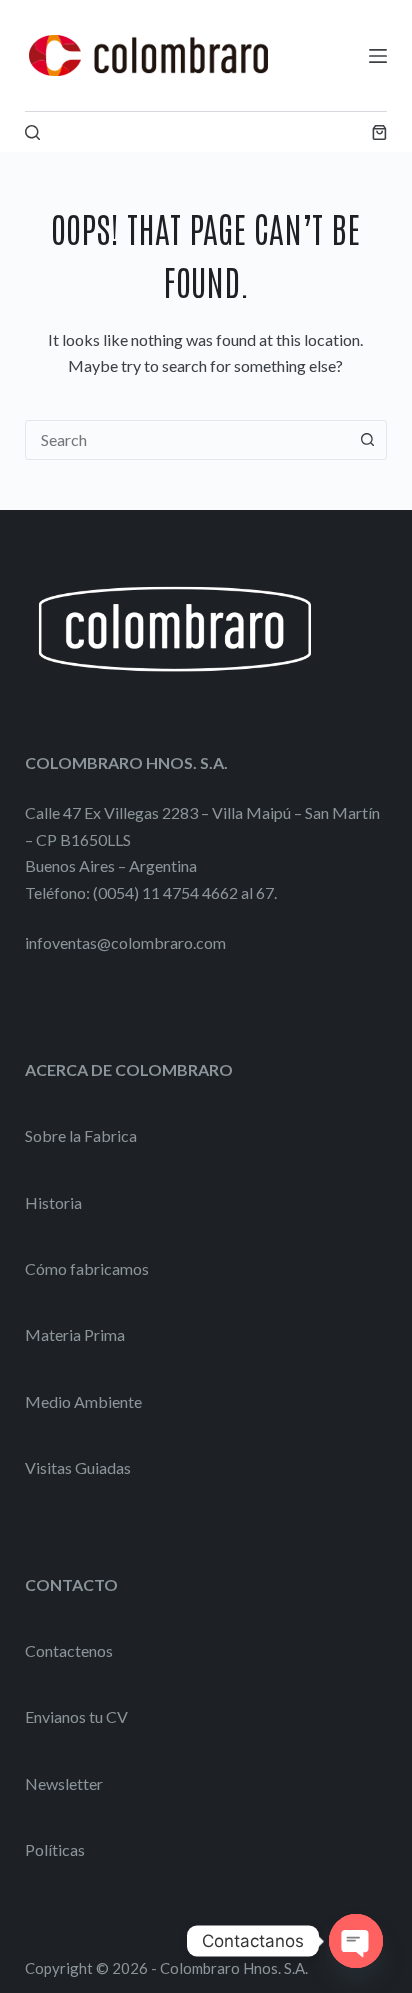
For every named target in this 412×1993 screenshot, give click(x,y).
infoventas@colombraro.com (125, 942)
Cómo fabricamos (87, 1268)
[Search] (32, 132)
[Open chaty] (356, 1941)
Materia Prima (75, 1334)
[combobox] (187, 440)
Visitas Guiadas (78, 1467)
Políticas (55, 1849)
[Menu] (378, 56)
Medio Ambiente (83, 1401)
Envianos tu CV (76, 1716)
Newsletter (64, 1783)
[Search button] (367, 440)
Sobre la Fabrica (81, 1135)
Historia (53, 1202)
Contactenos (69, 1650)
